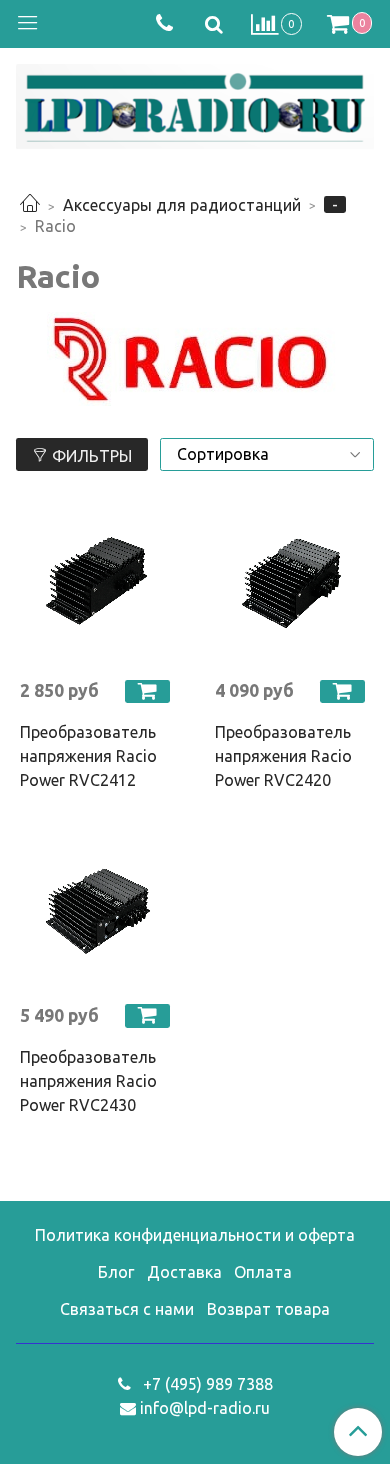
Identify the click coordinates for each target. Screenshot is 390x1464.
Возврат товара (268, 1309)
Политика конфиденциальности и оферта (195, 1235)
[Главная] (30, 205)
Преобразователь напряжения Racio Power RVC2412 (88, 756)
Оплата (263, 1272)
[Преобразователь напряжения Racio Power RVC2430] (97, 909)
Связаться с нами (127, 1309)
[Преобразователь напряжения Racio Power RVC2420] (292, 584)
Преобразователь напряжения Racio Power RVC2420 (283, 756)
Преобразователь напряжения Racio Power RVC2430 (88, 1081)
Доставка (184, 1272)
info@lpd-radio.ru (205, 1408)
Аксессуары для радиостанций (182, 205)
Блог (116, 1272)
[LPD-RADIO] (195, 102)
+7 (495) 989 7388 (206, 1384)
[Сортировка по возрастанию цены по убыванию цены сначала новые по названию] (267, 454)
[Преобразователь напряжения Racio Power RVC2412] (97, 584)
